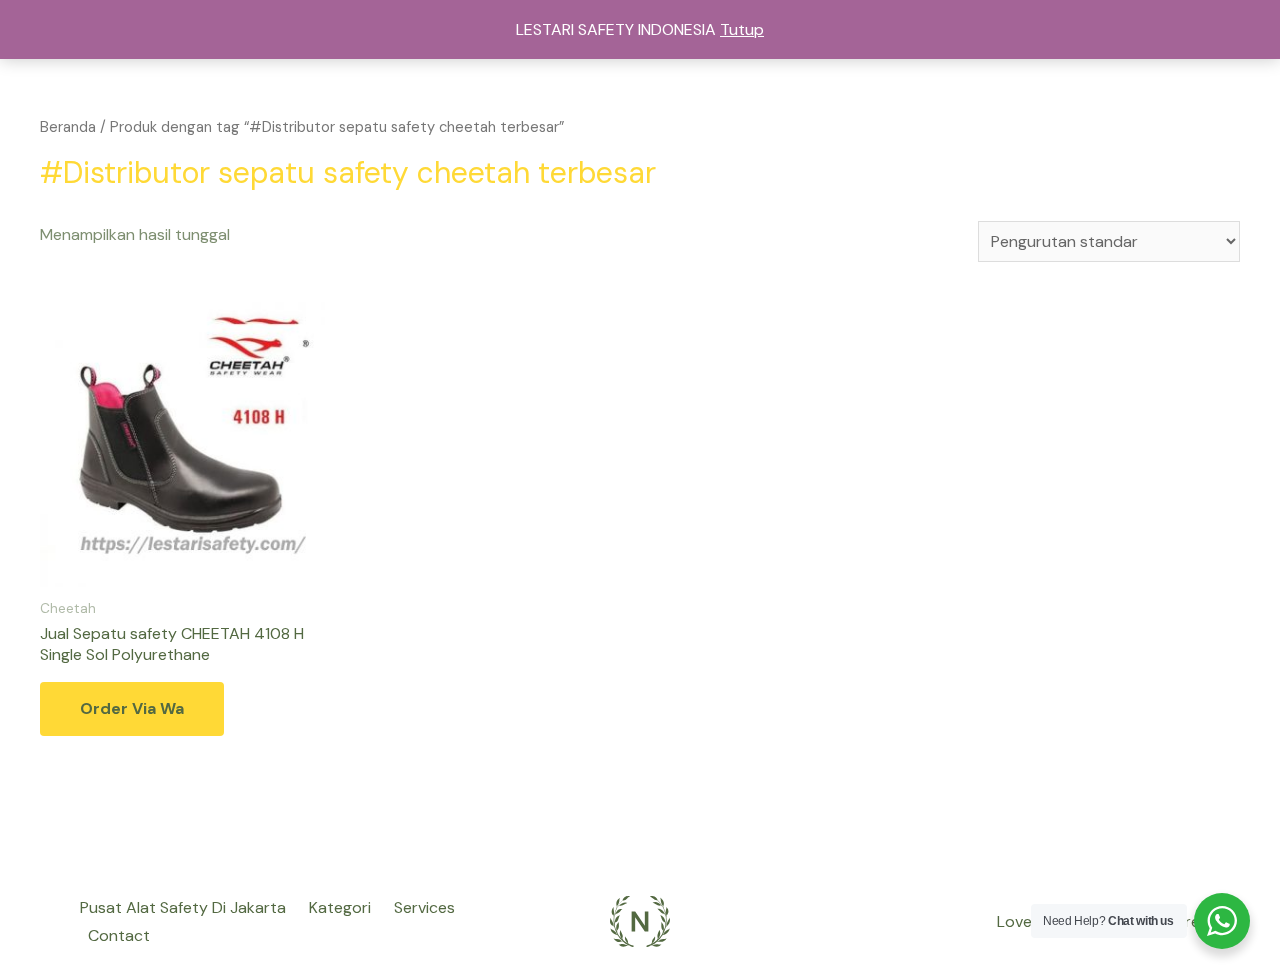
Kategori (340, 907)
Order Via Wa (132, 708)
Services (424, 907)
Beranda (68, 127)
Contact (119, 935)
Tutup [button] (742, 29)
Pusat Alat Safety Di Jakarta (183, 907)
